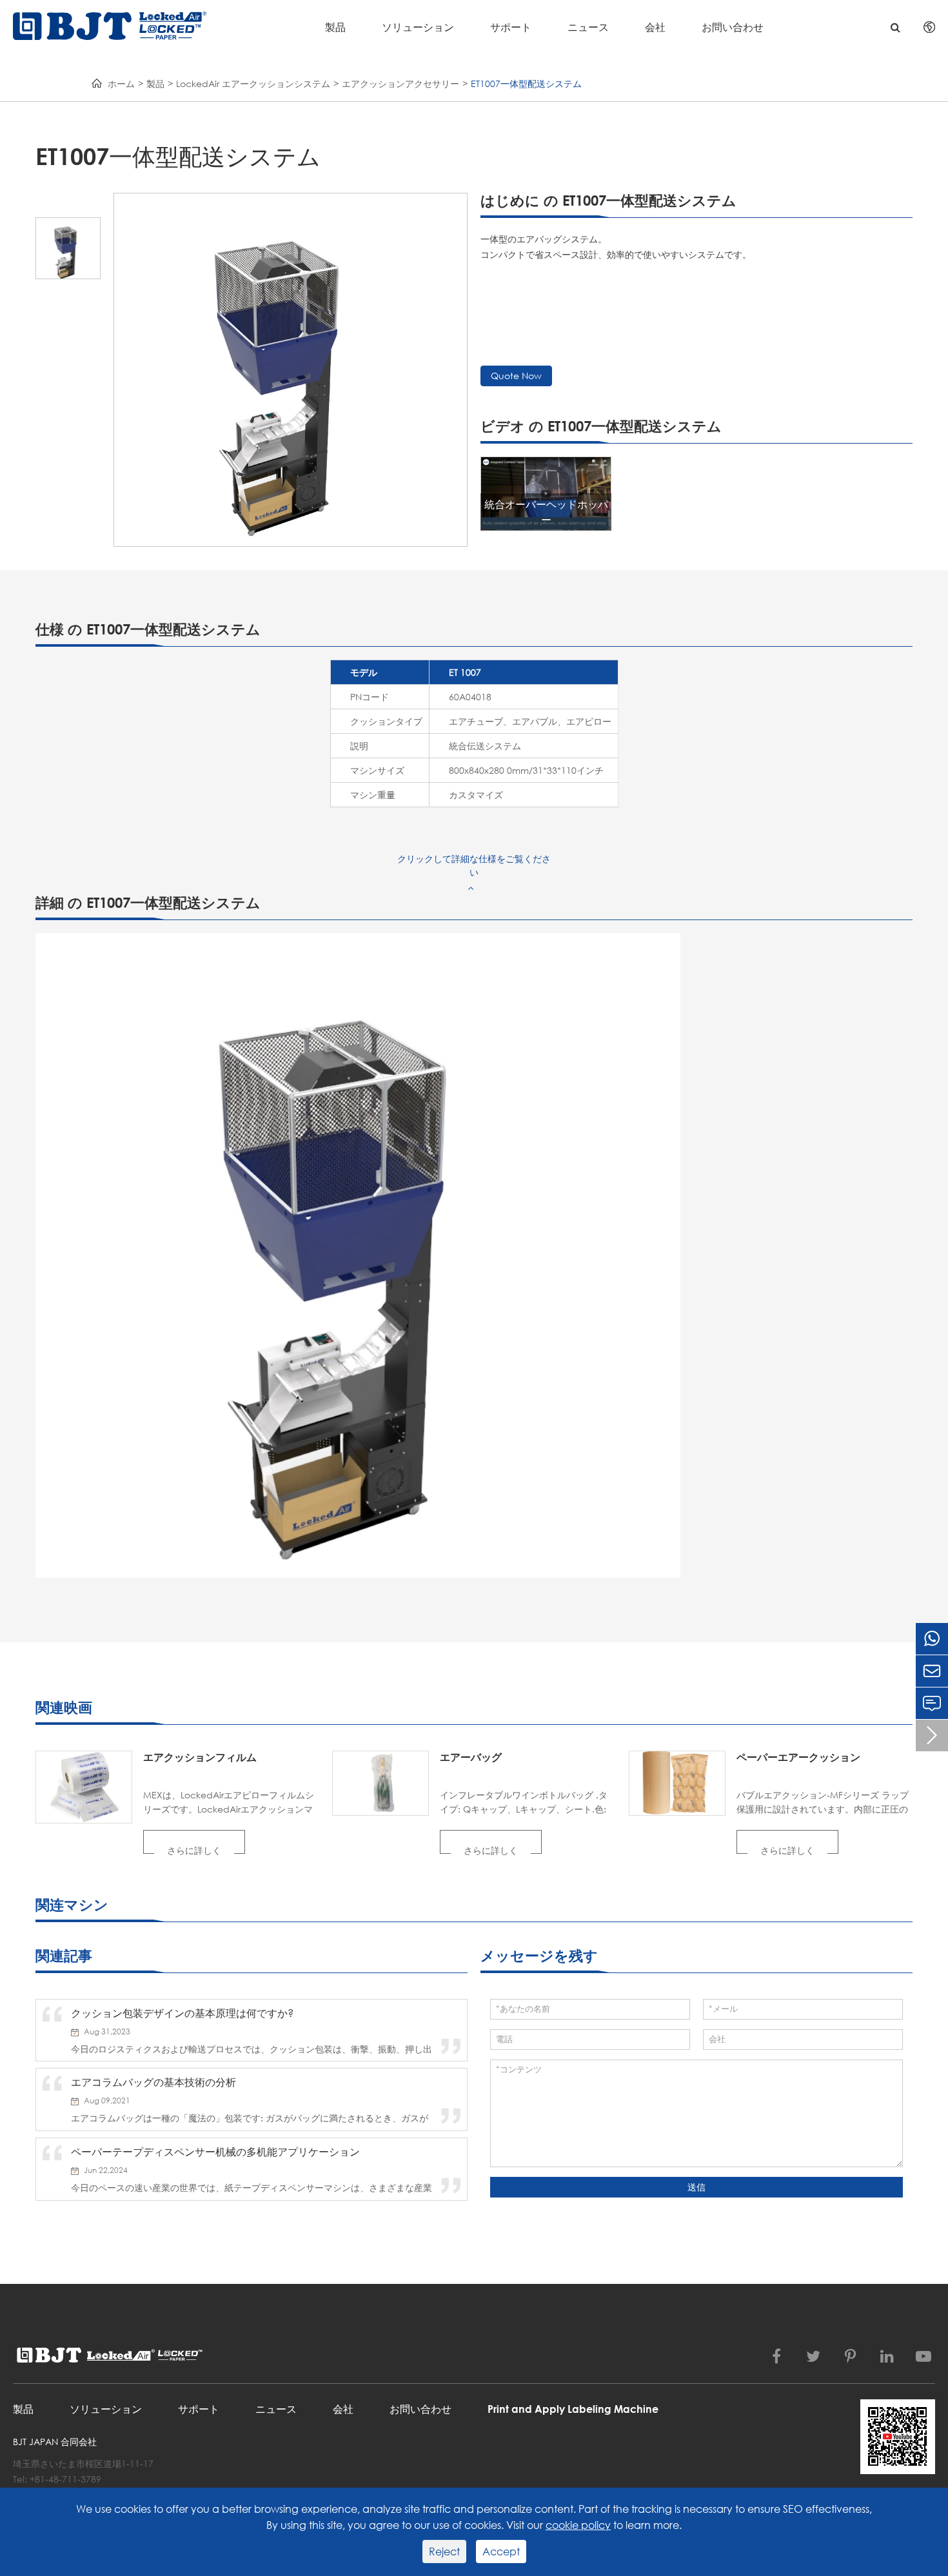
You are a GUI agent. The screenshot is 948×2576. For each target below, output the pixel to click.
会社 (655, 27)
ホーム (121, 84)
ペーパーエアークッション (798, 1757)
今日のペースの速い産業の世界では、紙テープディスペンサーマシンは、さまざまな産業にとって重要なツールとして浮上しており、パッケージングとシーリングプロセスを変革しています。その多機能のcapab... (252, 2188)
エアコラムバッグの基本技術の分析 (153, 2082)
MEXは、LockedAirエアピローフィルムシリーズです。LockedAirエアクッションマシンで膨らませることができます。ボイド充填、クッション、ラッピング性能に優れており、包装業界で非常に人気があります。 (229, 1803)
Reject (444, 2551)
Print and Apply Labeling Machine (573, 2409)
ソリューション (418, 27)
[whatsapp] (932, 1639)
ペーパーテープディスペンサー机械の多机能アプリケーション (215, 2151)
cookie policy (578, 2525)
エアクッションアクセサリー (400, 84)
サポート (511, 27)
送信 (696, 2187)
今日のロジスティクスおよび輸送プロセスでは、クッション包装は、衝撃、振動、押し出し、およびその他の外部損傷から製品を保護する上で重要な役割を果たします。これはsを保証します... (252, 2049)
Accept (501, 2551)
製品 (335, 27)
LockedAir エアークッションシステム (253, 84)
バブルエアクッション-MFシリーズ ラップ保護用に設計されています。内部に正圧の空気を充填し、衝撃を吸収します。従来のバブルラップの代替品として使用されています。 (823, 1803)
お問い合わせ (733, 27)
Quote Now (516, 376)
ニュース (588, 27)
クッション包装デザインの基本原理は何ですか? (182, 2013)
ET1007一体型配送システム (526, 84)
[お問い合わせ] (932, 1703)
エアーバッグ (471, 1757)
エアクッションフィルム (200, 1757)
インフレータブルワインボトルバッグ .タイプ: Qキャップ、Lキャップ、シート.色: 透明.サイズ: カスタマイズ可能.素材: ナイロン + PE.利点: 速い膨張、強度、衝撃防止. (528, 1803)
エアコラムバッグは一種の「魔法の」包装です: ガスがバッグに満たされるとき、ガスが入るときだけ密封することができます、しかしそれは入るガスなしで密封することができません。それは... (252, 2118)
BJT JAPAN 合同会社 (55, 2442)
